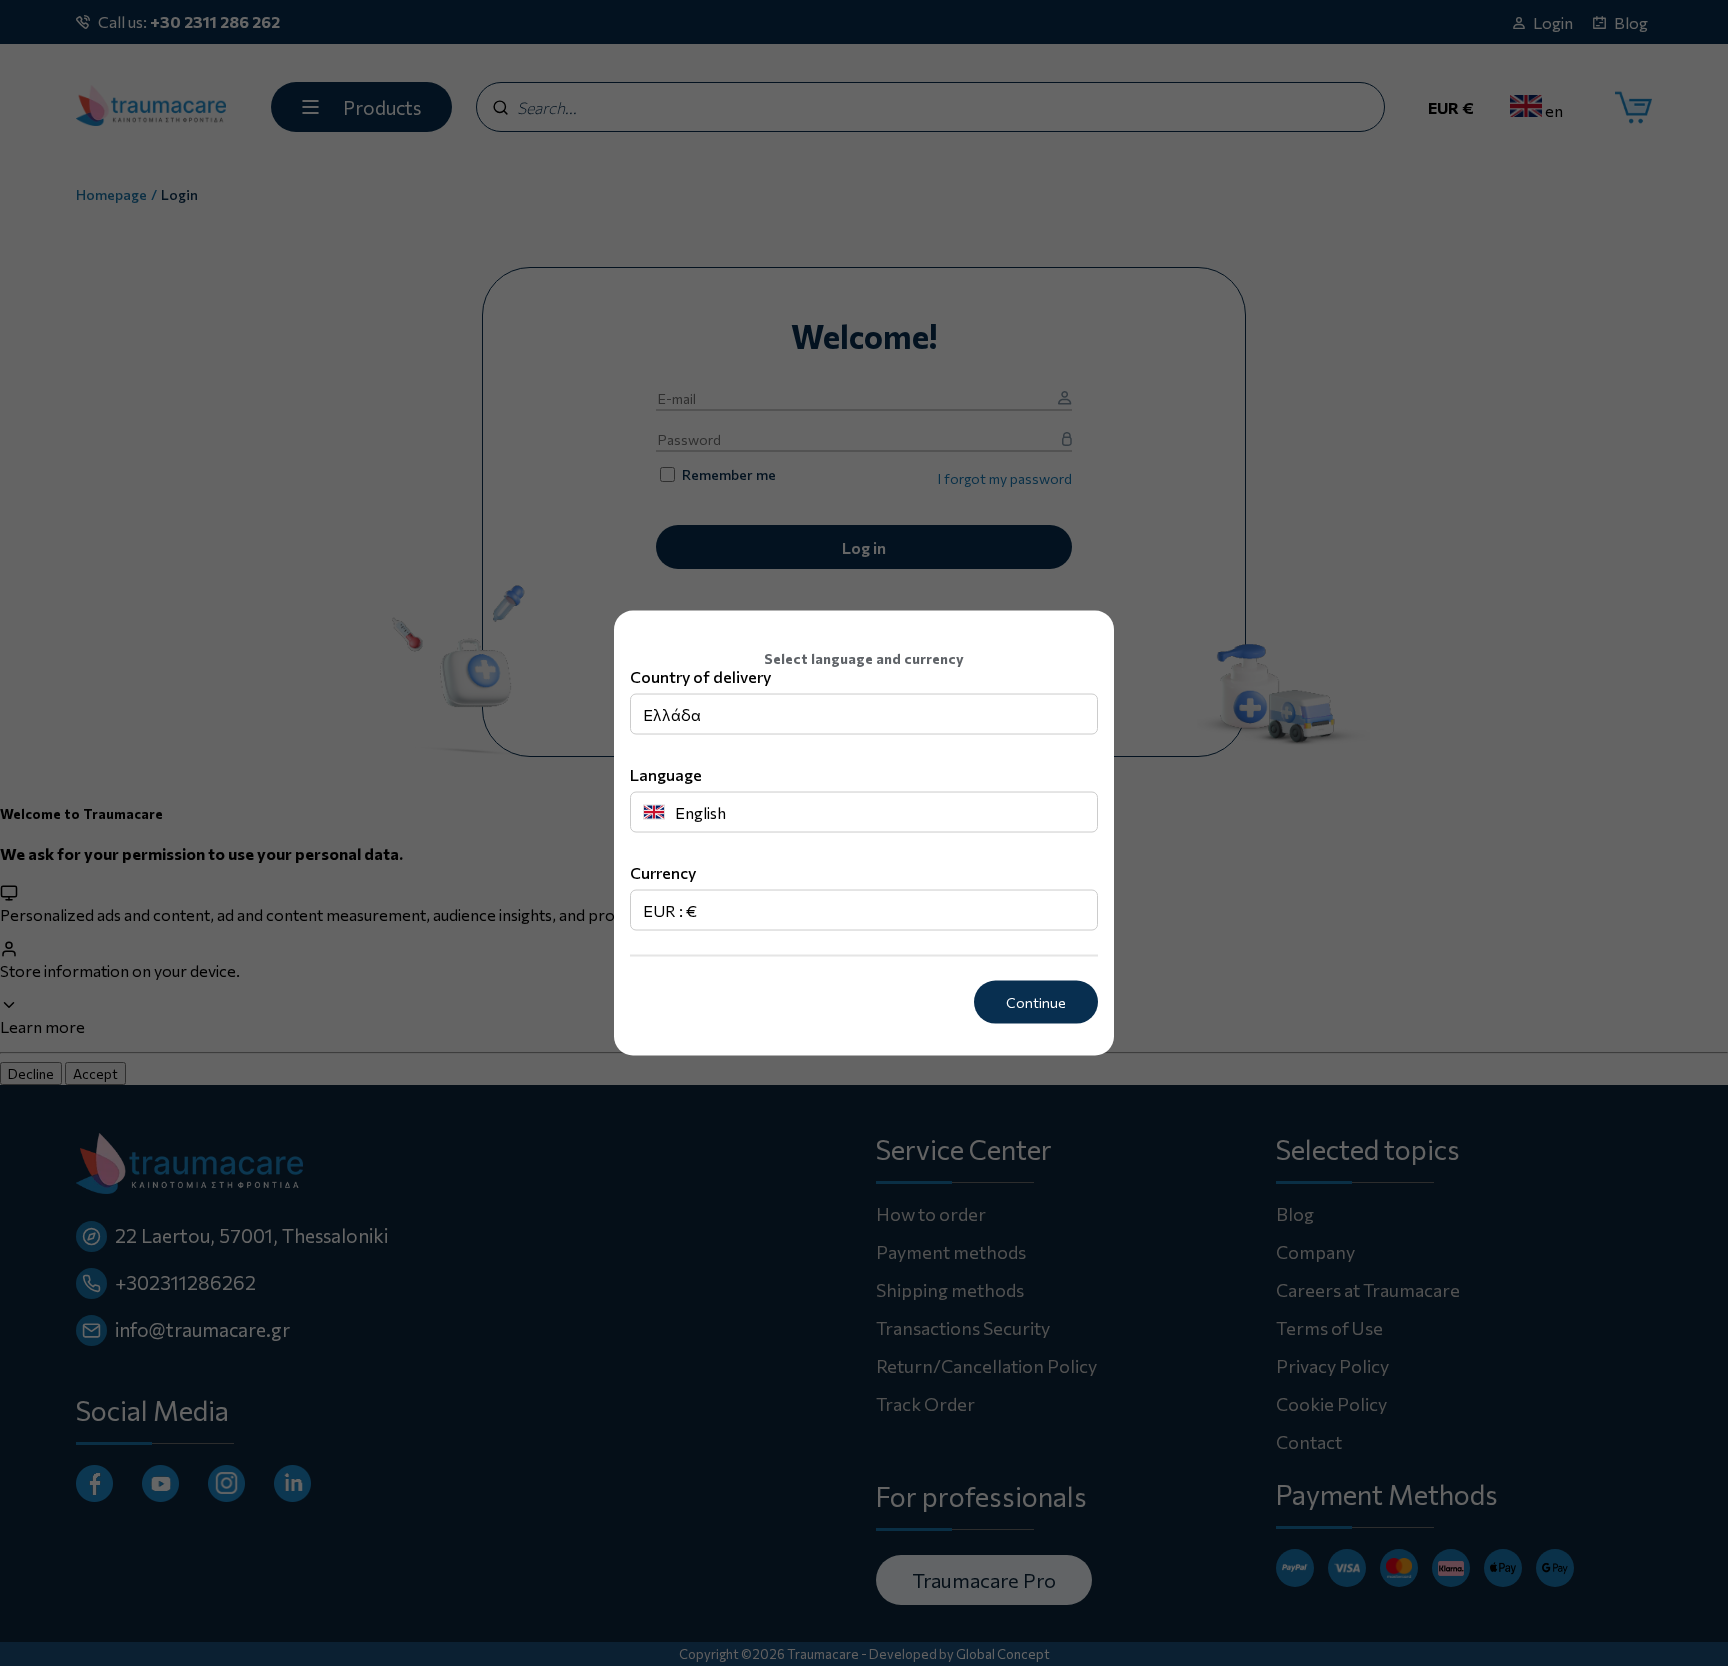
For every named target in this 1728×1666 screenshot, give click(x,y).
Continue (1036, 1002)
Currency (663, 872)
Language (666, 774)
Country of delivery (700, 676)
